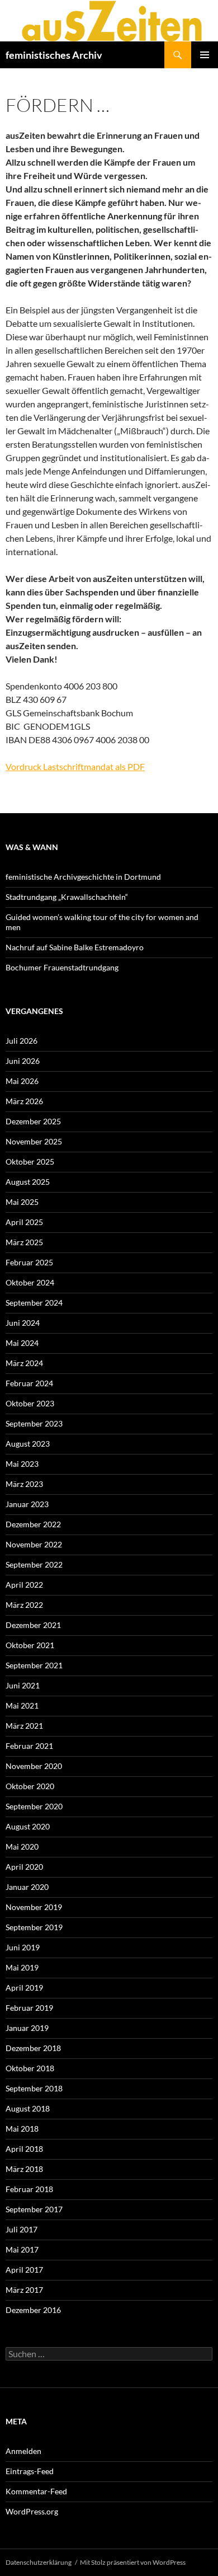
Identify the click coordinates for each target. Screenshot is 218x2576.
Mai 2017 (22, 2249)
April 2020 (24, 1867)
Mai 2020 (22, 1847)
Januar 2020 (27, 1887)
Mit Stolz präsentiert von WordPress (133, 2562)
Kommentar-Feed (36, 2491)
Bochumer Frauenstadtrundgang (62, 967)
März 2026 (24, 1101)
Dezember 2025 (33, 1121)
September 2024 (34, 1303)
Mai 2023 (22, 1464)
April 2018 (24, 2149)
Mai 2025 (22, 1202)
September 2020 (34, 1806)
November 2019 (34, 1907)
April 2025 (24, 1222)
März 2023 (24, 1484)
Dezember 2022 (33, 1524)
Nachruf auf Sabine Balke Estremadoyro (75, 947)
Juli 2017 (22, 2229)
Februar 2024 (29, 1383)
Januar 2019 (27, 2028)
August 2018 (28, 2108)
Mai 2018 (22, 2129)
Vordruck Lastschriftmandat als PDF (75, 766)
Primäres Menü (205, 55)
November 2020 (34, 1766)
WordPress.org (32, 2511)
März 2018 (24, 2169)
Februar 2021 (29, 1746)
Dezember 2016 (33, 2310)
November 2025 (34, 1141)
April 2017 (24, 2270)
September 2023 (34, 1423)
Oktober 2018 (30, 2068)
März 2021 (24, 1726)
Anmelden (23, 2451)
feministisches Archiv (54, 55)
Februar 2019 (29, 2008)
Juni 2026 (23, 1061)
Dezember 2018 (33, 2048)
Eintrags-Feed (30, 2471)
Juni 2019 (23, 1947)
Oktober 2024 (30, 1282)
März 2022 (24, 1605)
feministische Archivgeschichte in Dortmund (83, 877)
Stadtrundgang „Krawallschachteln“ (67, 897)
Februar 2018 (29, 2189)
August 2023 (28, 1444)
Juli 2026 (22, 1041)
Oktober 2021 (30, 1645)
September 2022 (34, 1564)
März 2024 (24, 1363)
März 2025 (24, 1242)
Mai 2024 (22, 1343)
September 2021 (34, 1665)
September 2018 (34, 2088)
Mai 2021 (22, 1705)
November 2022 (34, 1544)
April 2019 (24, 1988)
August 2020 (28, 1826)
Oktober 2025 (30, 1162)
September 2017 (34, 2209)
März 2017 (24, 2290)
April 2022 (24, 1585)
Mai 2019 (22, 1967)
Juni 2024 (23, 1323)
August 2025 (28, 1182)
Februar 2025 (29, 1262)
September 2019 (34, 1927)
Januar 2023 (27, 1504)
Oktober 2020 (30, 1786)
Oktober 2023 (30, 1403)
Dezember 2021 (33, 1625)
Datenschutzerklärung (39, 2562)
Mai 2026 (22, 1081)
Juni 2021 (23, 1685)
